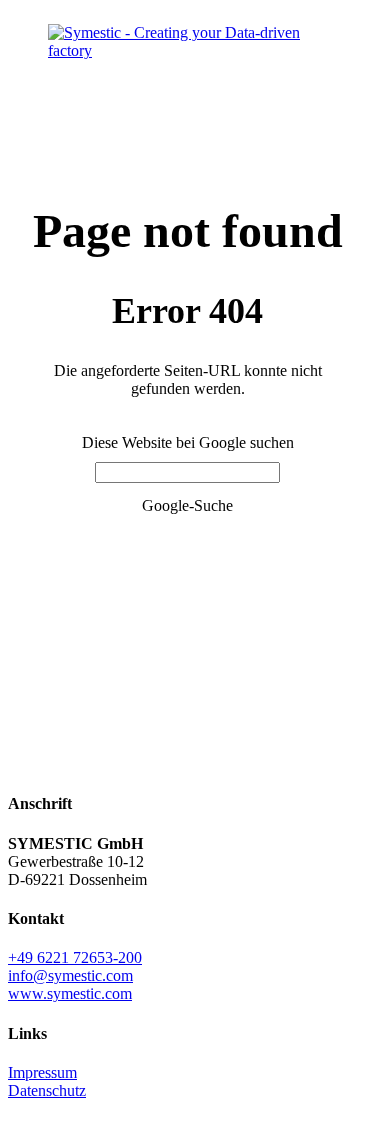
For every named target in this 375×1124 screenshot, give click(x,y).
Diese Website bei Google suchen (188, 442)
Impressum (42, 1072)
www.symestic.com (70, 993)
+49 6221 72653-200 (75, 957)
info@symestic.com (70, 975)
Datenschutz (47, 1090)
